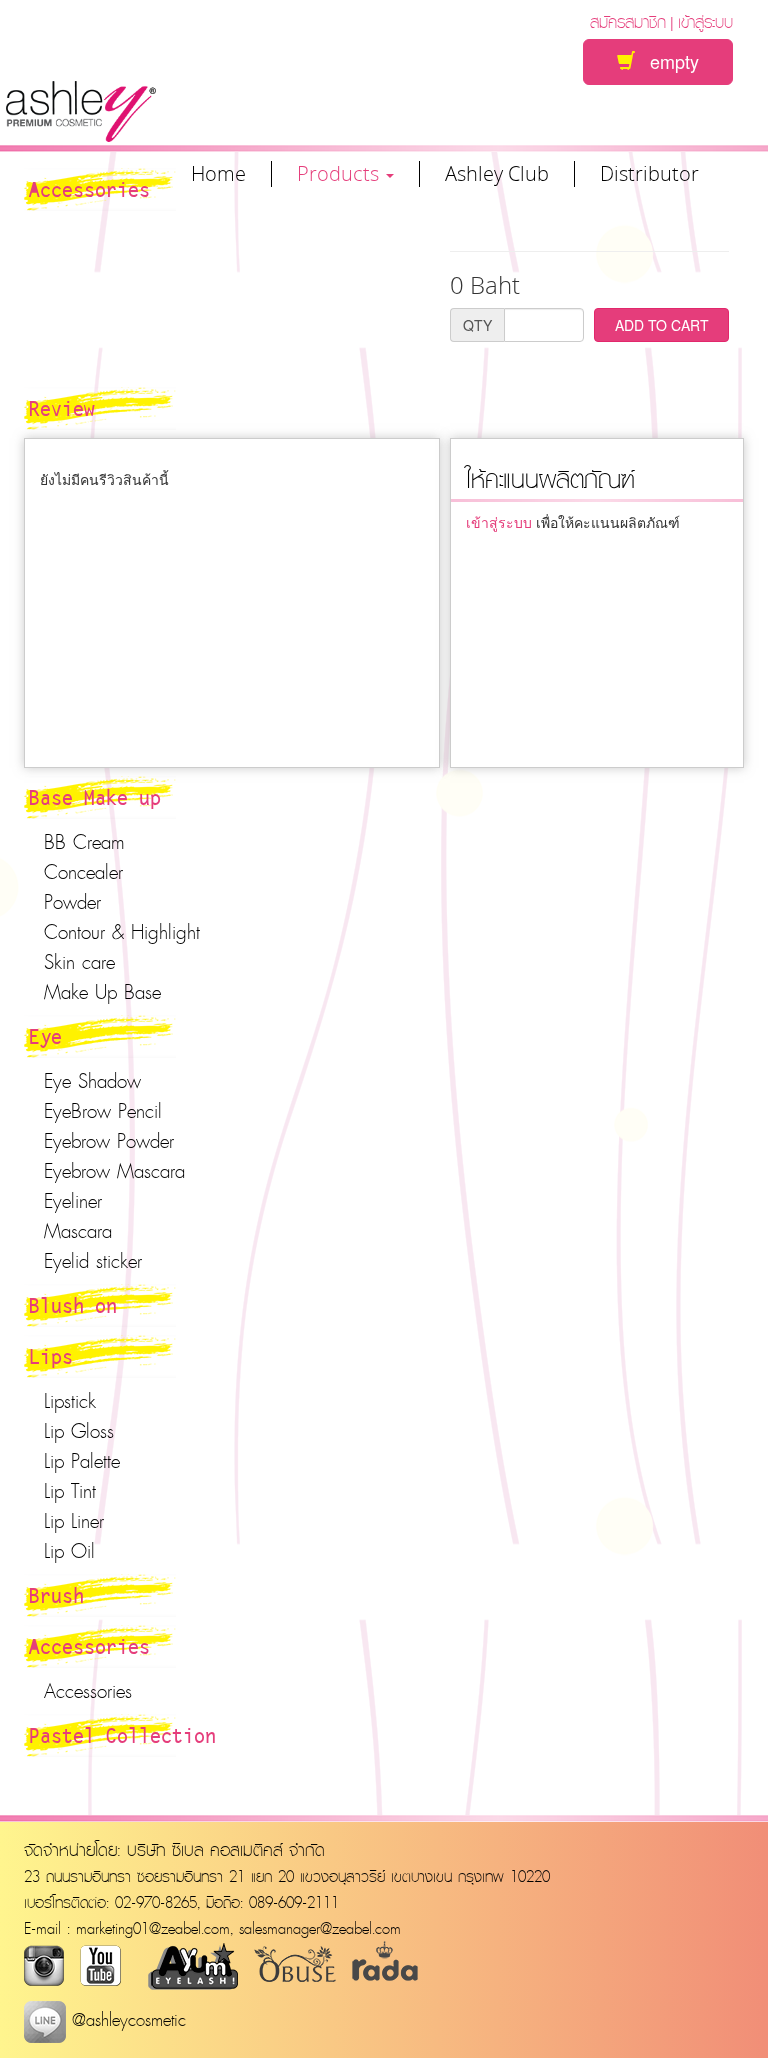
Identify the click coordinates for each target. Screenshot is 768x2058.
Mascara (78, 1231)
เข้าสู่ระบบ (705, 21)
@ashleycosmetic (126, 2019)
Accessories (89, 1646)
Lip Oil (69, 1551)
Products (340, 174)
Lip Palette (82, 1461)
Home (218, 174)
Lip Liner (74, 1521)
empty (667, 61)
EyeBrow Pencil (103, 1111)
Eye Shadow (92, 1081)
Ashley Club (497, 174)
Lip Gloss (79, 1431)
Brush (56, 1595)
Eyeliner (73, 1201)
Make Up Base (102, 992)
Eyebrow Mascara (114, 1171)
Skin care (79, 962)
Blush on (73, 1305)
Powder (72, 902)
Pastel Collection (122, 1735)
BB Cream (84, 842)
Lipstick (70, 1401)
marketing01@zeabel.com (153, 1928)
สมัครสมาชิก (628, 21)
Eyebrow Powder (109, 1141)
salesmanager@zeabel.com (320, 1928)
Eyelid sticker (93, 1261)
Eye (45, 1036)
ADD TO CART (662, 325)
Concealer (83, 872)
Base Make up (95, 797)
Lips (51, 1356)
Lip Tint (70, 1491)
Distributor (649, 174)
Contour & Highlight (122, 932)
